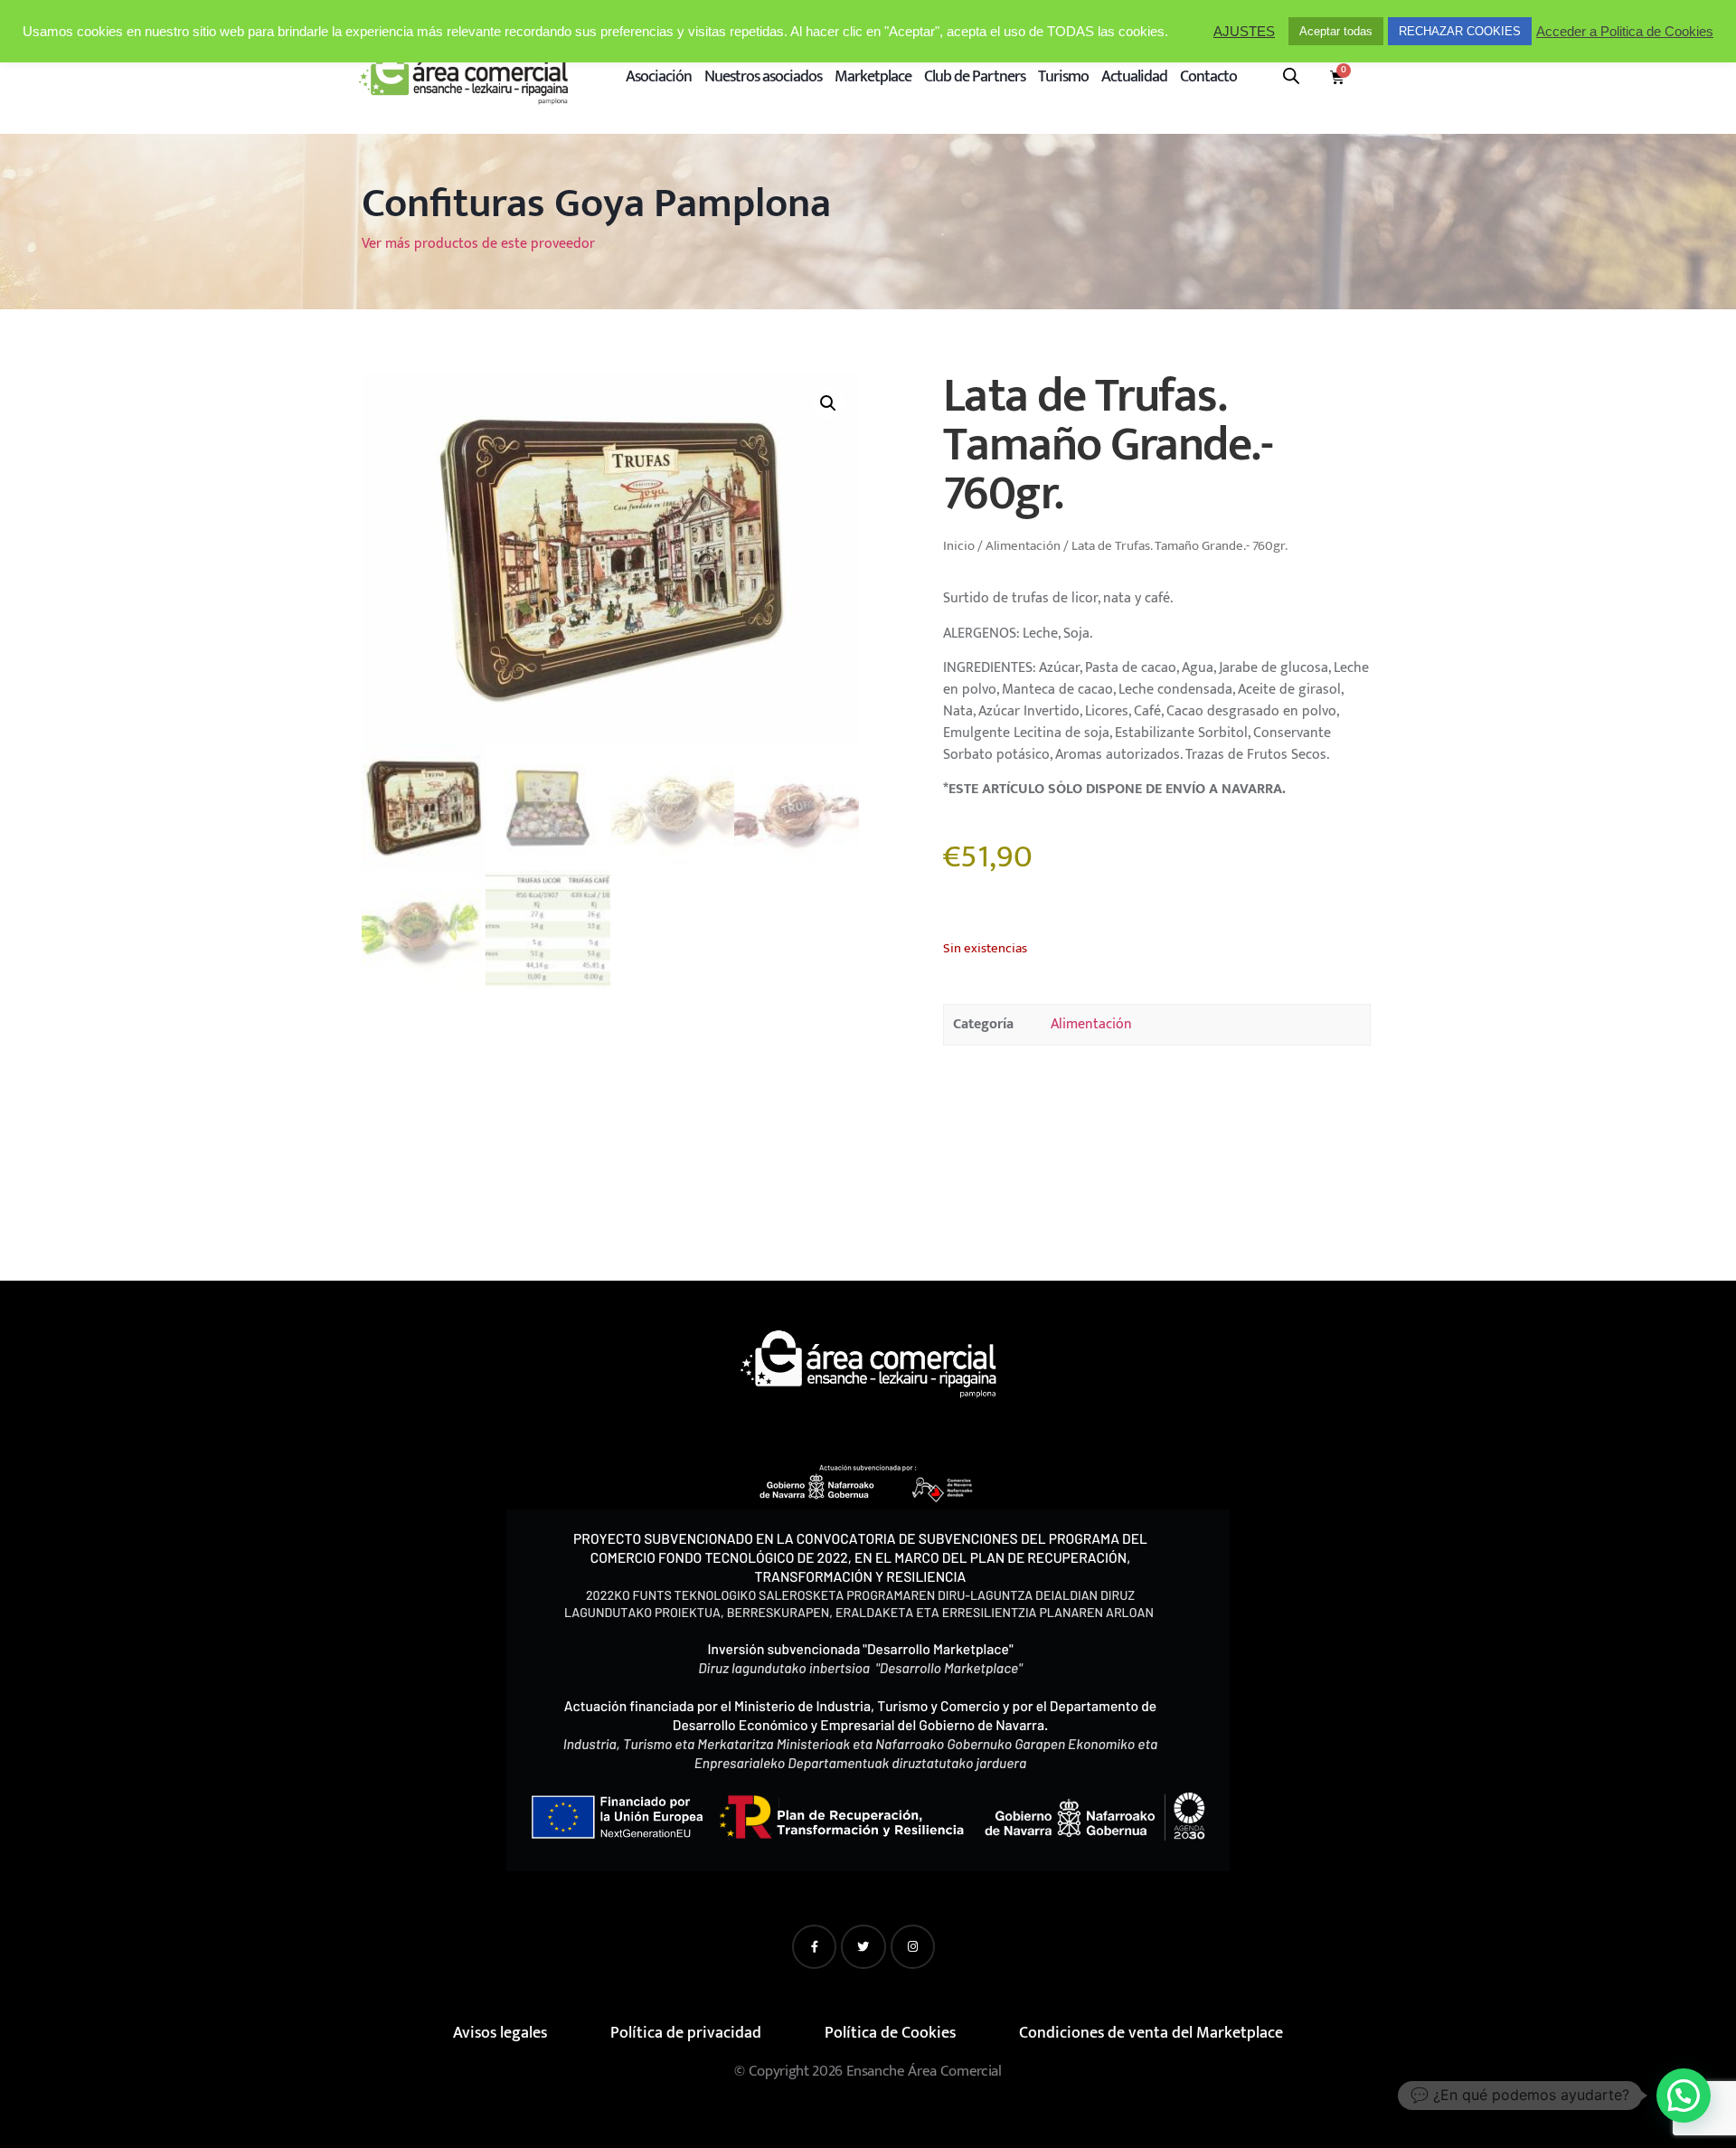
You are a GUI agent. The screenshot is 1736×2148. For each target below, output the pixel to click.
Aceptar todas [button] (1336, 31)
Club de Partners (975, 77)
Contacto (1208, 77)
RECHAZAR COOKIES (1460, 31)
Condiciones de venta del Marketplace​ (1151, 2033)
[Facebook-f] (814, 1947)
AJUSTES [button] (1244, 32)
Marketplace (873, 77)
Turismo (1063, 77)
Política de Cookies (890, 2033)
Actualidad (1134, 77)
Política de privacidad (686, 2033)
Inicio (959, 546)
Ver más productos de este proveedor (478, 244)
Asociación (659, 77)
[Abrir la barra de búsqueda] (1291, 76)
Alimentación (1023, 546)
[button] (828, 403)
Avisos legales (500, 2033)
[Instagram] (913, 1947)
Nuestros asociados (763, 77)
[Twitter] (863, 1947)
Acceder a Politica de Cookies (1625, 32)
